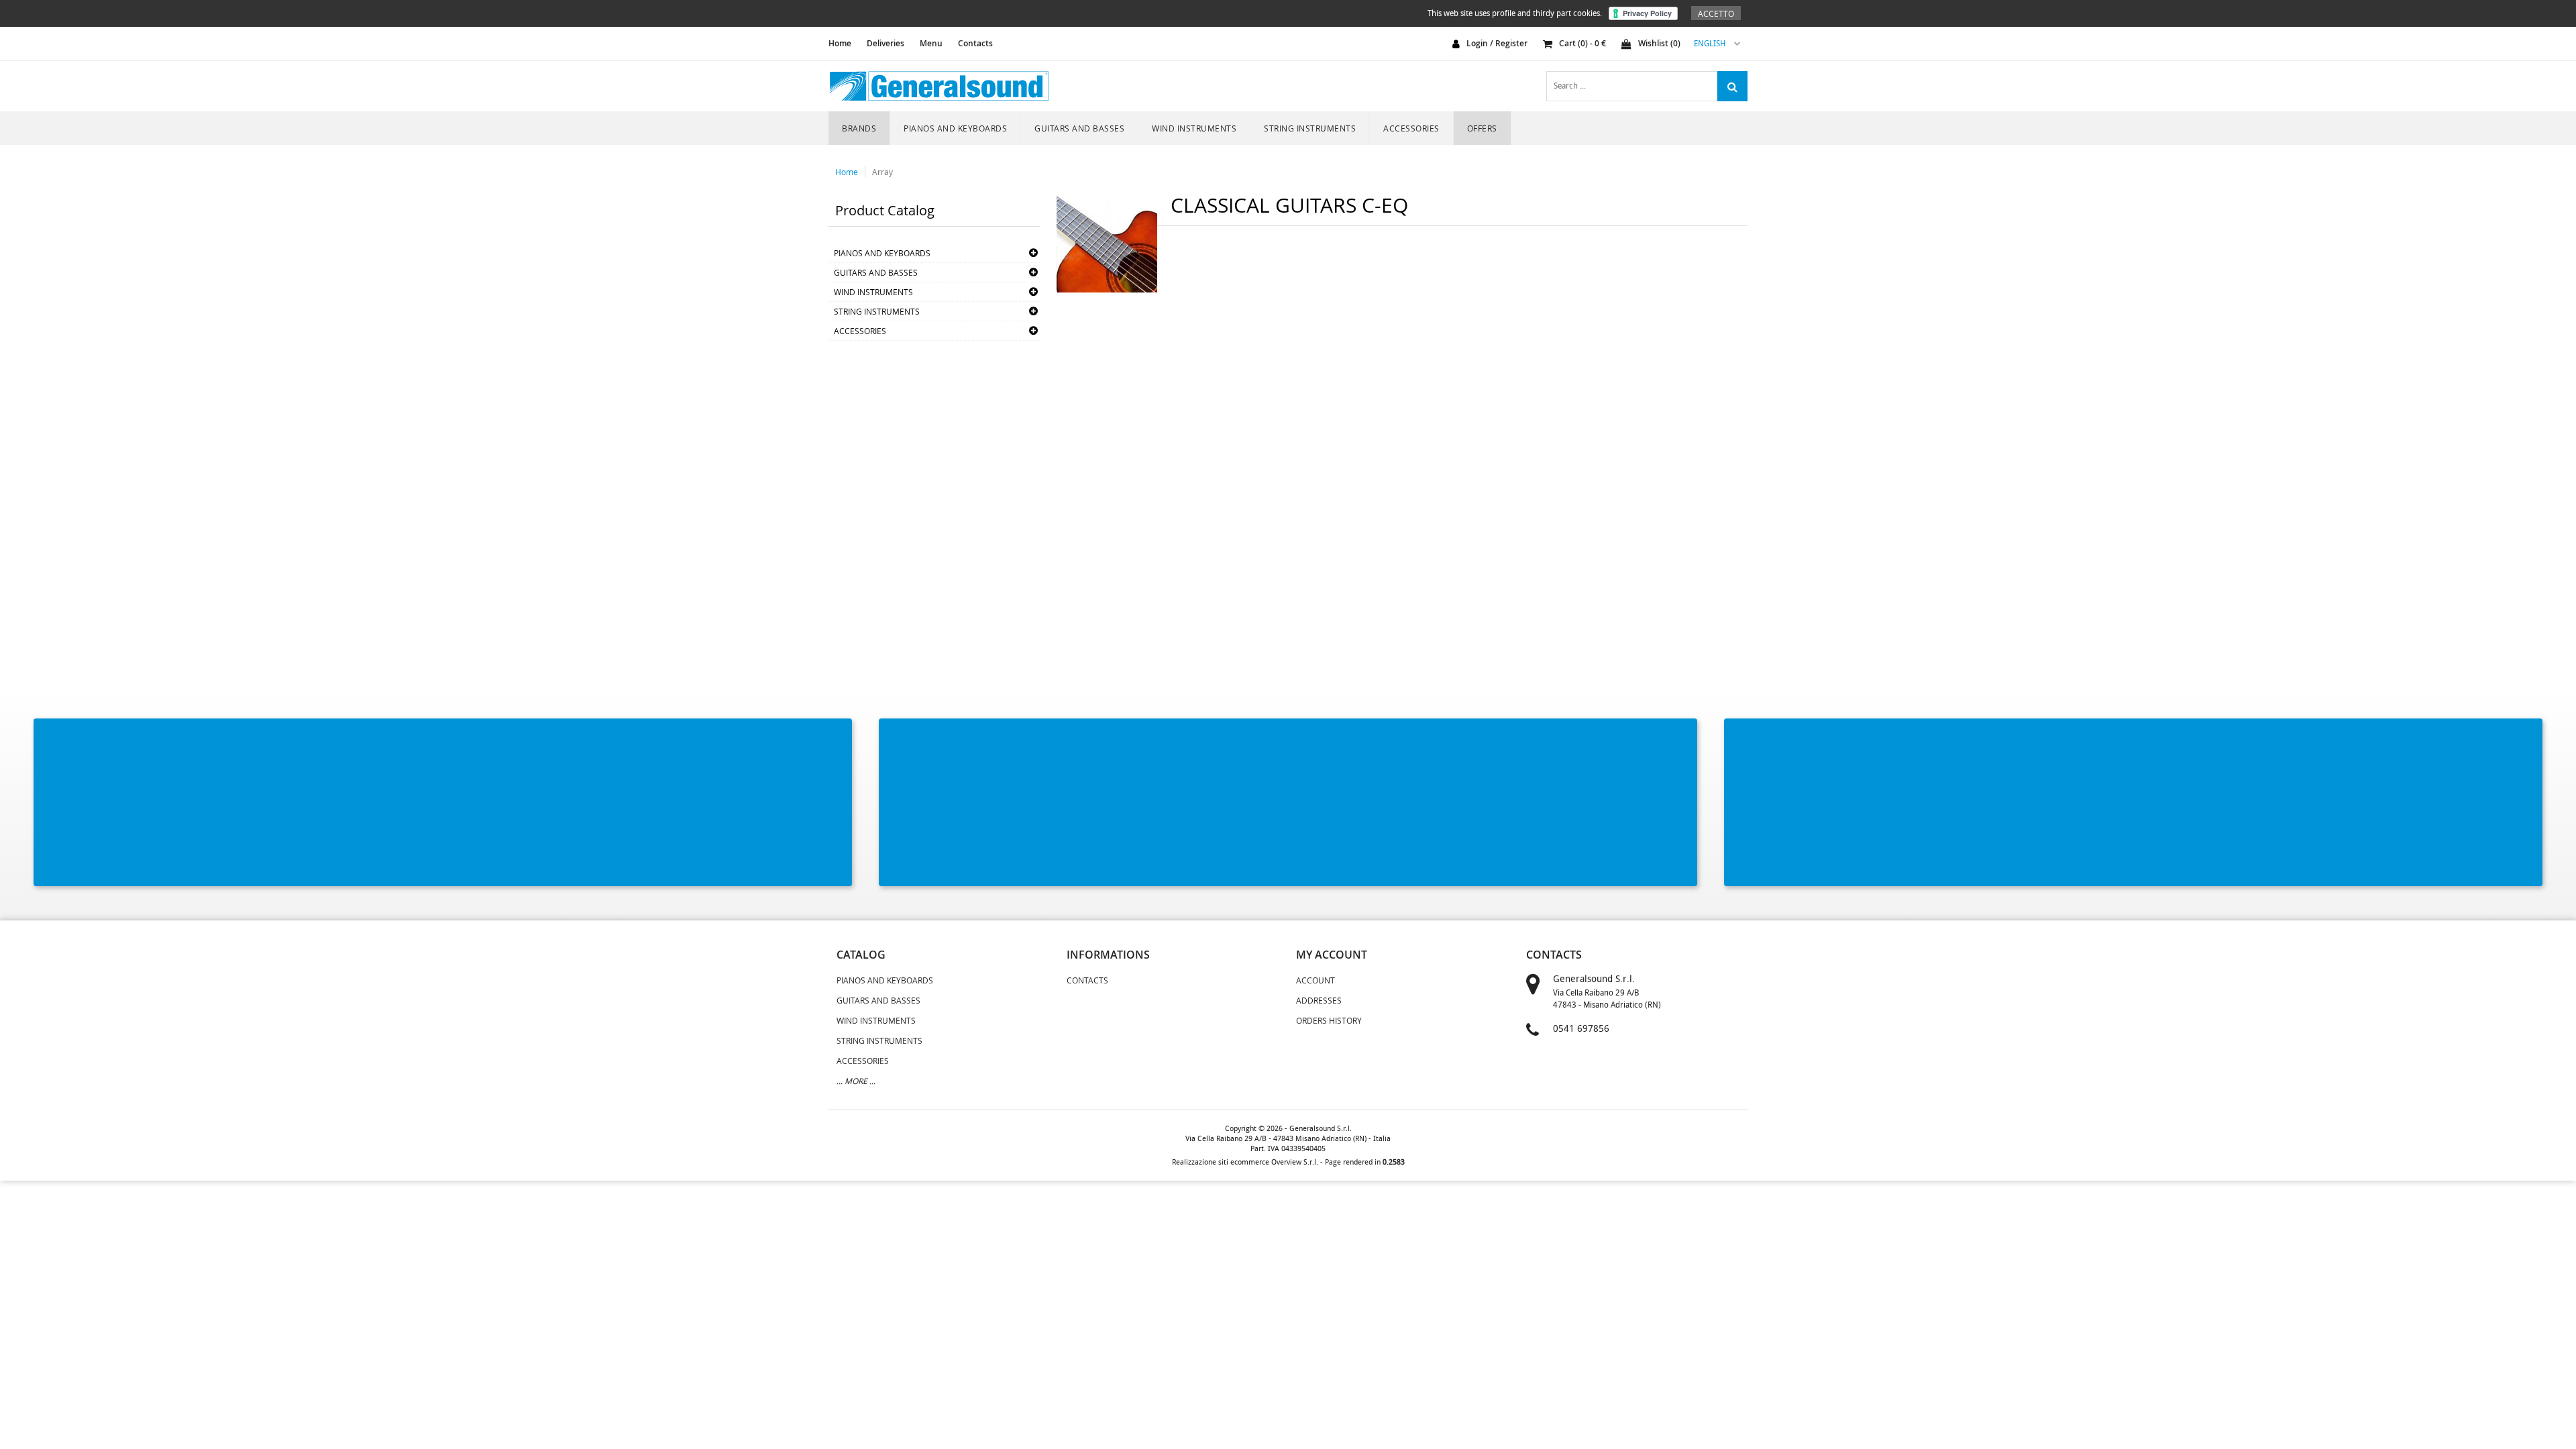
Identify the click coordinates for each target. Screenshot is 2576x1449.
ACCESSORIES (1411, 128)
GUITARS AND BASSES (1079, 128)
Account (1316, 980)
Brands (859, 128)
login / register (1497, 43)
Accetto (1716, 13)
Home (847, 172)
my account (1332, 955)
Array (882, 172)
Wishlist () (1659, 43)
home (840, 43)
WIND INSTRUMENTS (1194, 128)
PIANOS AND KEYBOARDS (955, 128)
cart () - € (1582, 43)
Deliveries (885, 43)
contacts (1554, 955)
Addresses (1319, 1000)
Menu (931, 43)
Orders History (1329, 1020)
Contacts (975, 43)
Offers (1482, 128)
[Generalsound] (939, 86)
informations (1108, 955)
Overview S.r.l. (1295, 1162)
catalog (861, 955)
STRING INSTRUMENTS (1310, 128)
